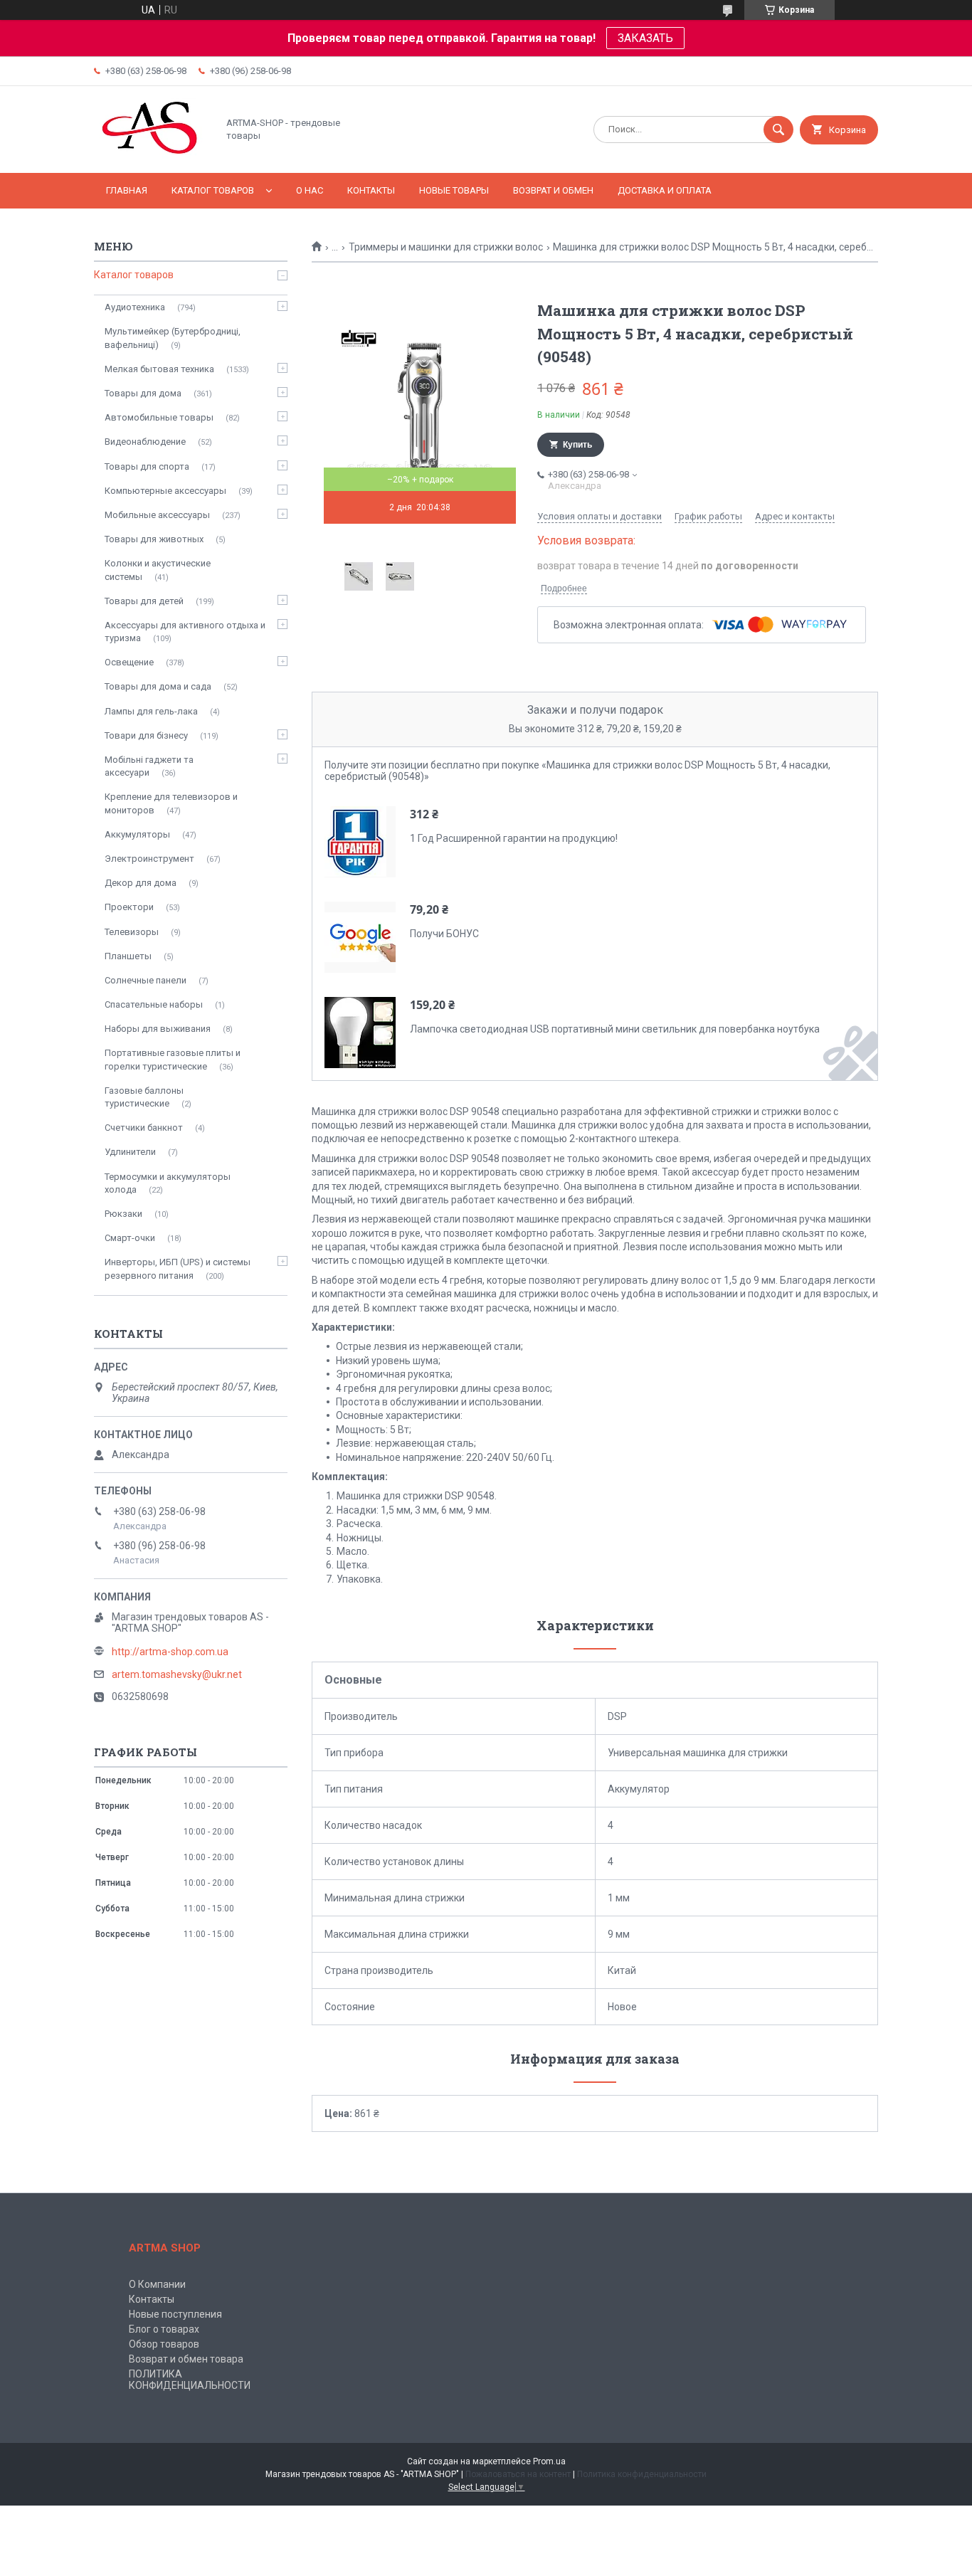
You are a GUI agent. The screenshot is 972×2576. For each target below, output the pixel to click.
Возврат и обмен (553, 190)
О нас (310, 190)
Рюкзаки (123, 1214)
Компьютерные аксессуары (165, 491)
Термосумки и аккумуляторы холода (168, 1183)
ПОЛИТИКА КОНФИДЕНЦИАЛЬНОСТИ (190, 2380)
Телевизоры (132, 932)
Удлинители (130, 1152)
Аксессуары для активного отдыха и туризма (185, 632)
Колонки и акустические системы (158, 570)
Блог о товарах (164, 2329)
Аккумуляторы (137, 834)
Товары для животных (154, 539)
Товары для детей (144, 601)
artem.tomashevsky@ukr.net (177, 1674)
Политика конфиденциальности (642, 2474)
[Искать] (778, 130)
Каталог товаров (134, 275)
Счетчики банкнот (144, 1128)
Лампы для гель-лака (151, 711)
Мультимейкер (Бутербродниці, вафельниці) (173, 338)
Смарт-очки (130, 1238)
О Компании (157, 2284)
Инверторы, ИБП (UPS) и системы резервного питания (178, 1268)
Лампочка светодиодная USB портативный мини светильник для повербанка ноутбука (615, 1029)
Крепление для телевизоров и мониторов (171, 803)
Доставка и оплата (665, 190)
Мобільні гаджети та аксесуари (149, 766)
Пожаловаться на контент (518, 2474)
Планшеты (128, 956)
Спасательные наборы (154, 1004)
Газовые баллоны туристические (144, 1097)
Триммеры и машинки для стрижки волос (446, 247)
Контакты (371, 190)
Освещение (129, 662)
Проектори (129, 907)
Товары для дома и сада (158, 686)
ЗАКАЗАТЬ (645, 38)
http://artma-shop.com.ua (170, 1652)
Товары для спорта (147, 466)
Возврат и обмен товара (186, 2359)
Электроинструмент (149, 859)
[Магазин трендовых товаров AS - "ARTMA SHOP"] (152, 155)
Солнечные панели (146, 980)
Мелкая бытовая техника (159, 369)
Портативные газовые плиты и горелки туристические (173, 1059)
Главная (127, 190)
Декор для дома (141, 883)
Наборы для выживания (158, 1029)
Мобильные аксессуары (157, 515)
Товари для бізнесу (146, 735)
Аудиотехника (135, 307)
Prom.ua (549, 2461)
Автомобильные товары (159, 417)
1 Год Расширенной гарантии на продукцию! (514, 838)
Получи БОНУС (444, 934)
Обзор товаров (164, 2344)
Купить (577, 445)
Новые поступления (175, 2314)
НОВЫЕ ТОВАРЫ (454, 190)
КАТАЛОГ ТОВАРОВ (213, 190)
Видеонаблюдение (145, 442)
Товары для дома (143, 393)
